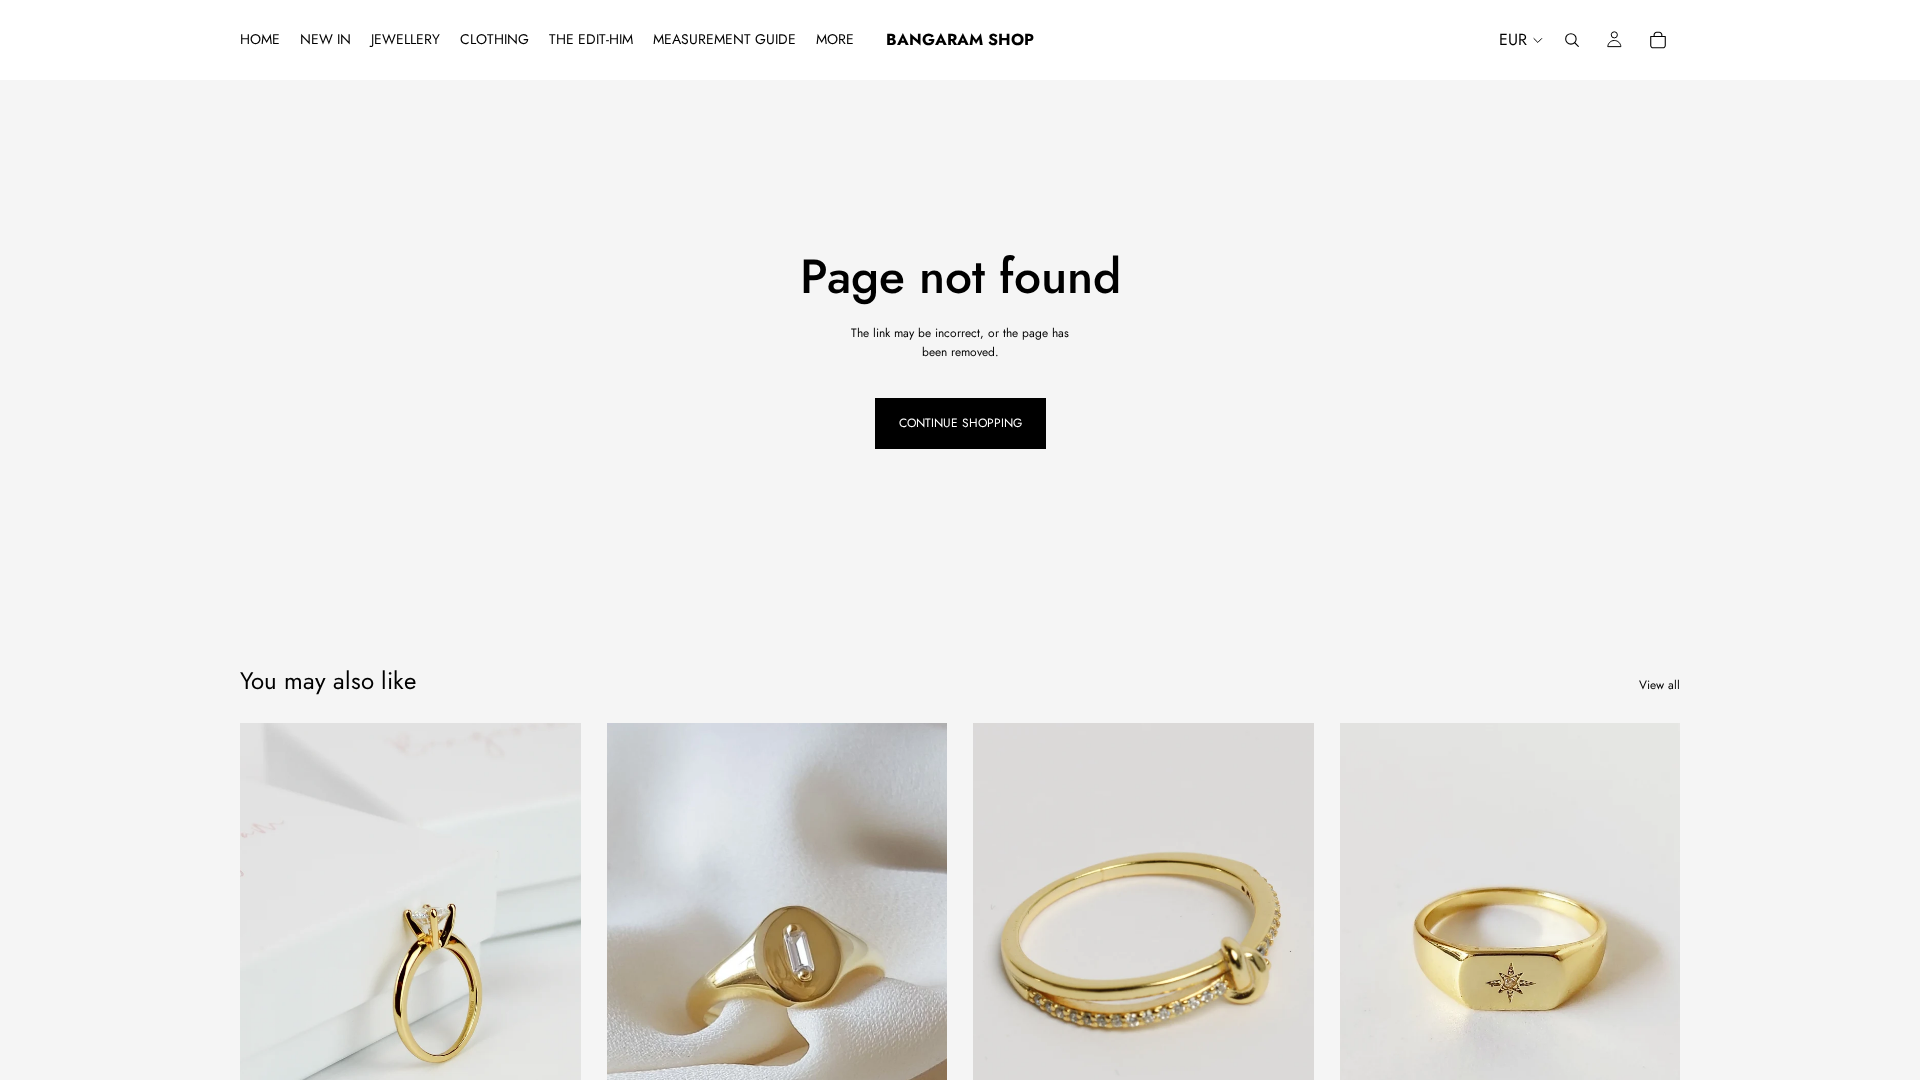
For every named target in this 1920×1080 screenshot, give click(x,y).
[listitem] (835, 40)
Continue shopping (960, 423)
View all (1659, 685)
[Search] (1572, 40)
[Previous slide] (270, 936)
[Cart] (1658, 40)
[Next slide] (551, 936)
